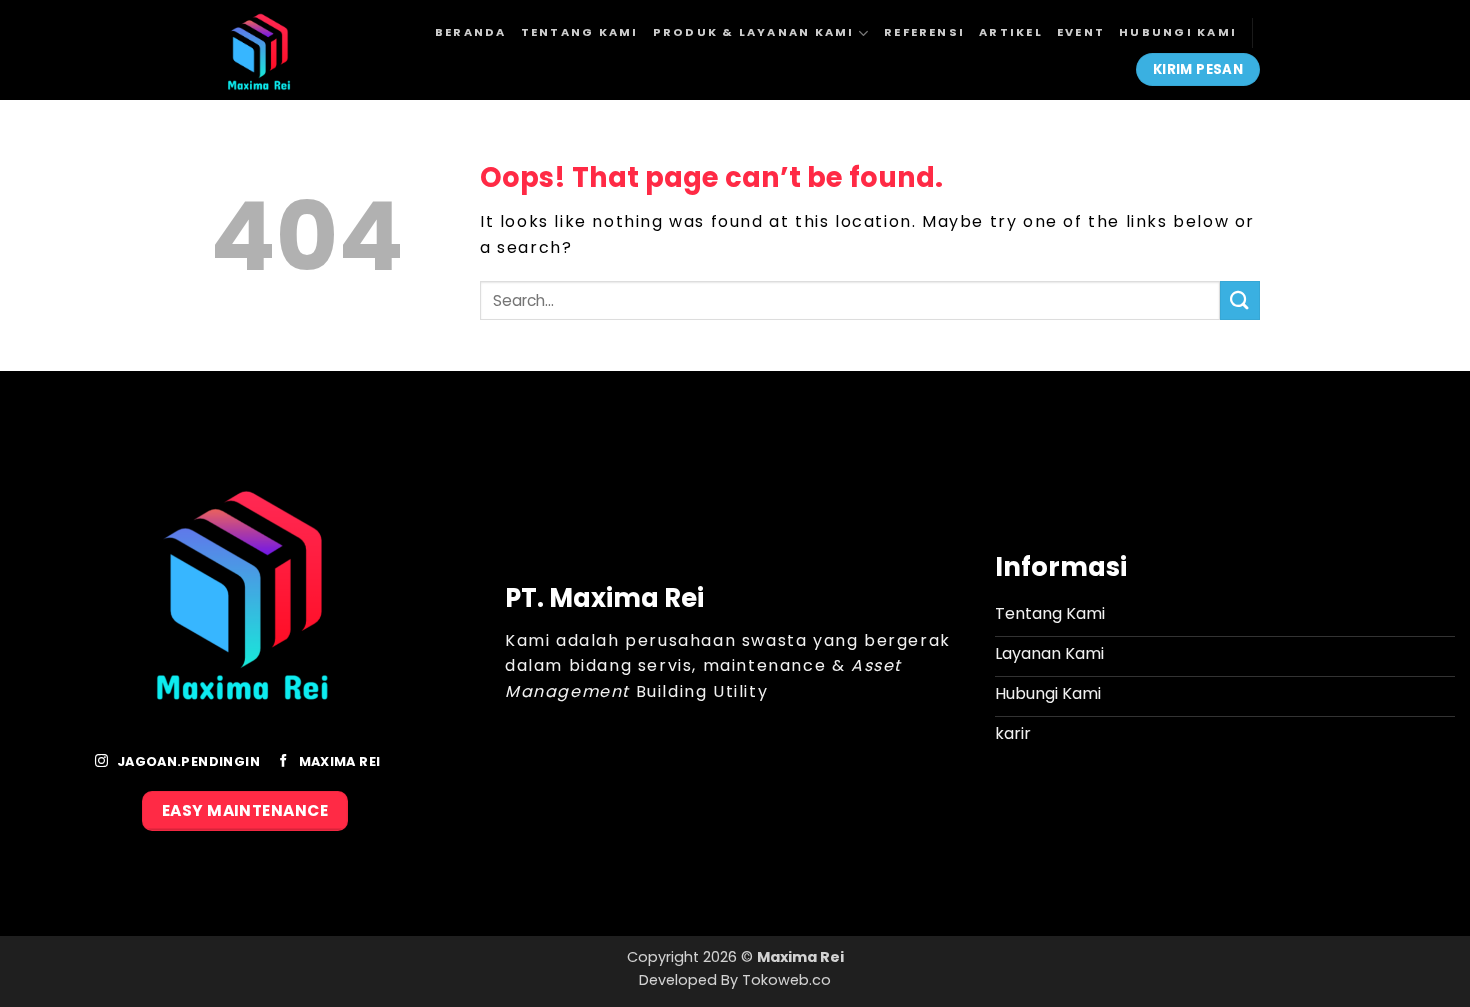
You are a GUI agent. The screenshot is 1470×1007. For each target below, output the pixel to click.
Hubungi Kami (1178, 32)
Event (1081, 32)
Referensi (924, 32)
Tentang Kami (580, 32)
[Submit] (1240, 300)
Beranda (471, 32)
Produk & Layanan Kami (754, 32)
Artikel (1011, 32)
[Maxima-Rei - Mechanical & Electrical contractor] (286, 50)
